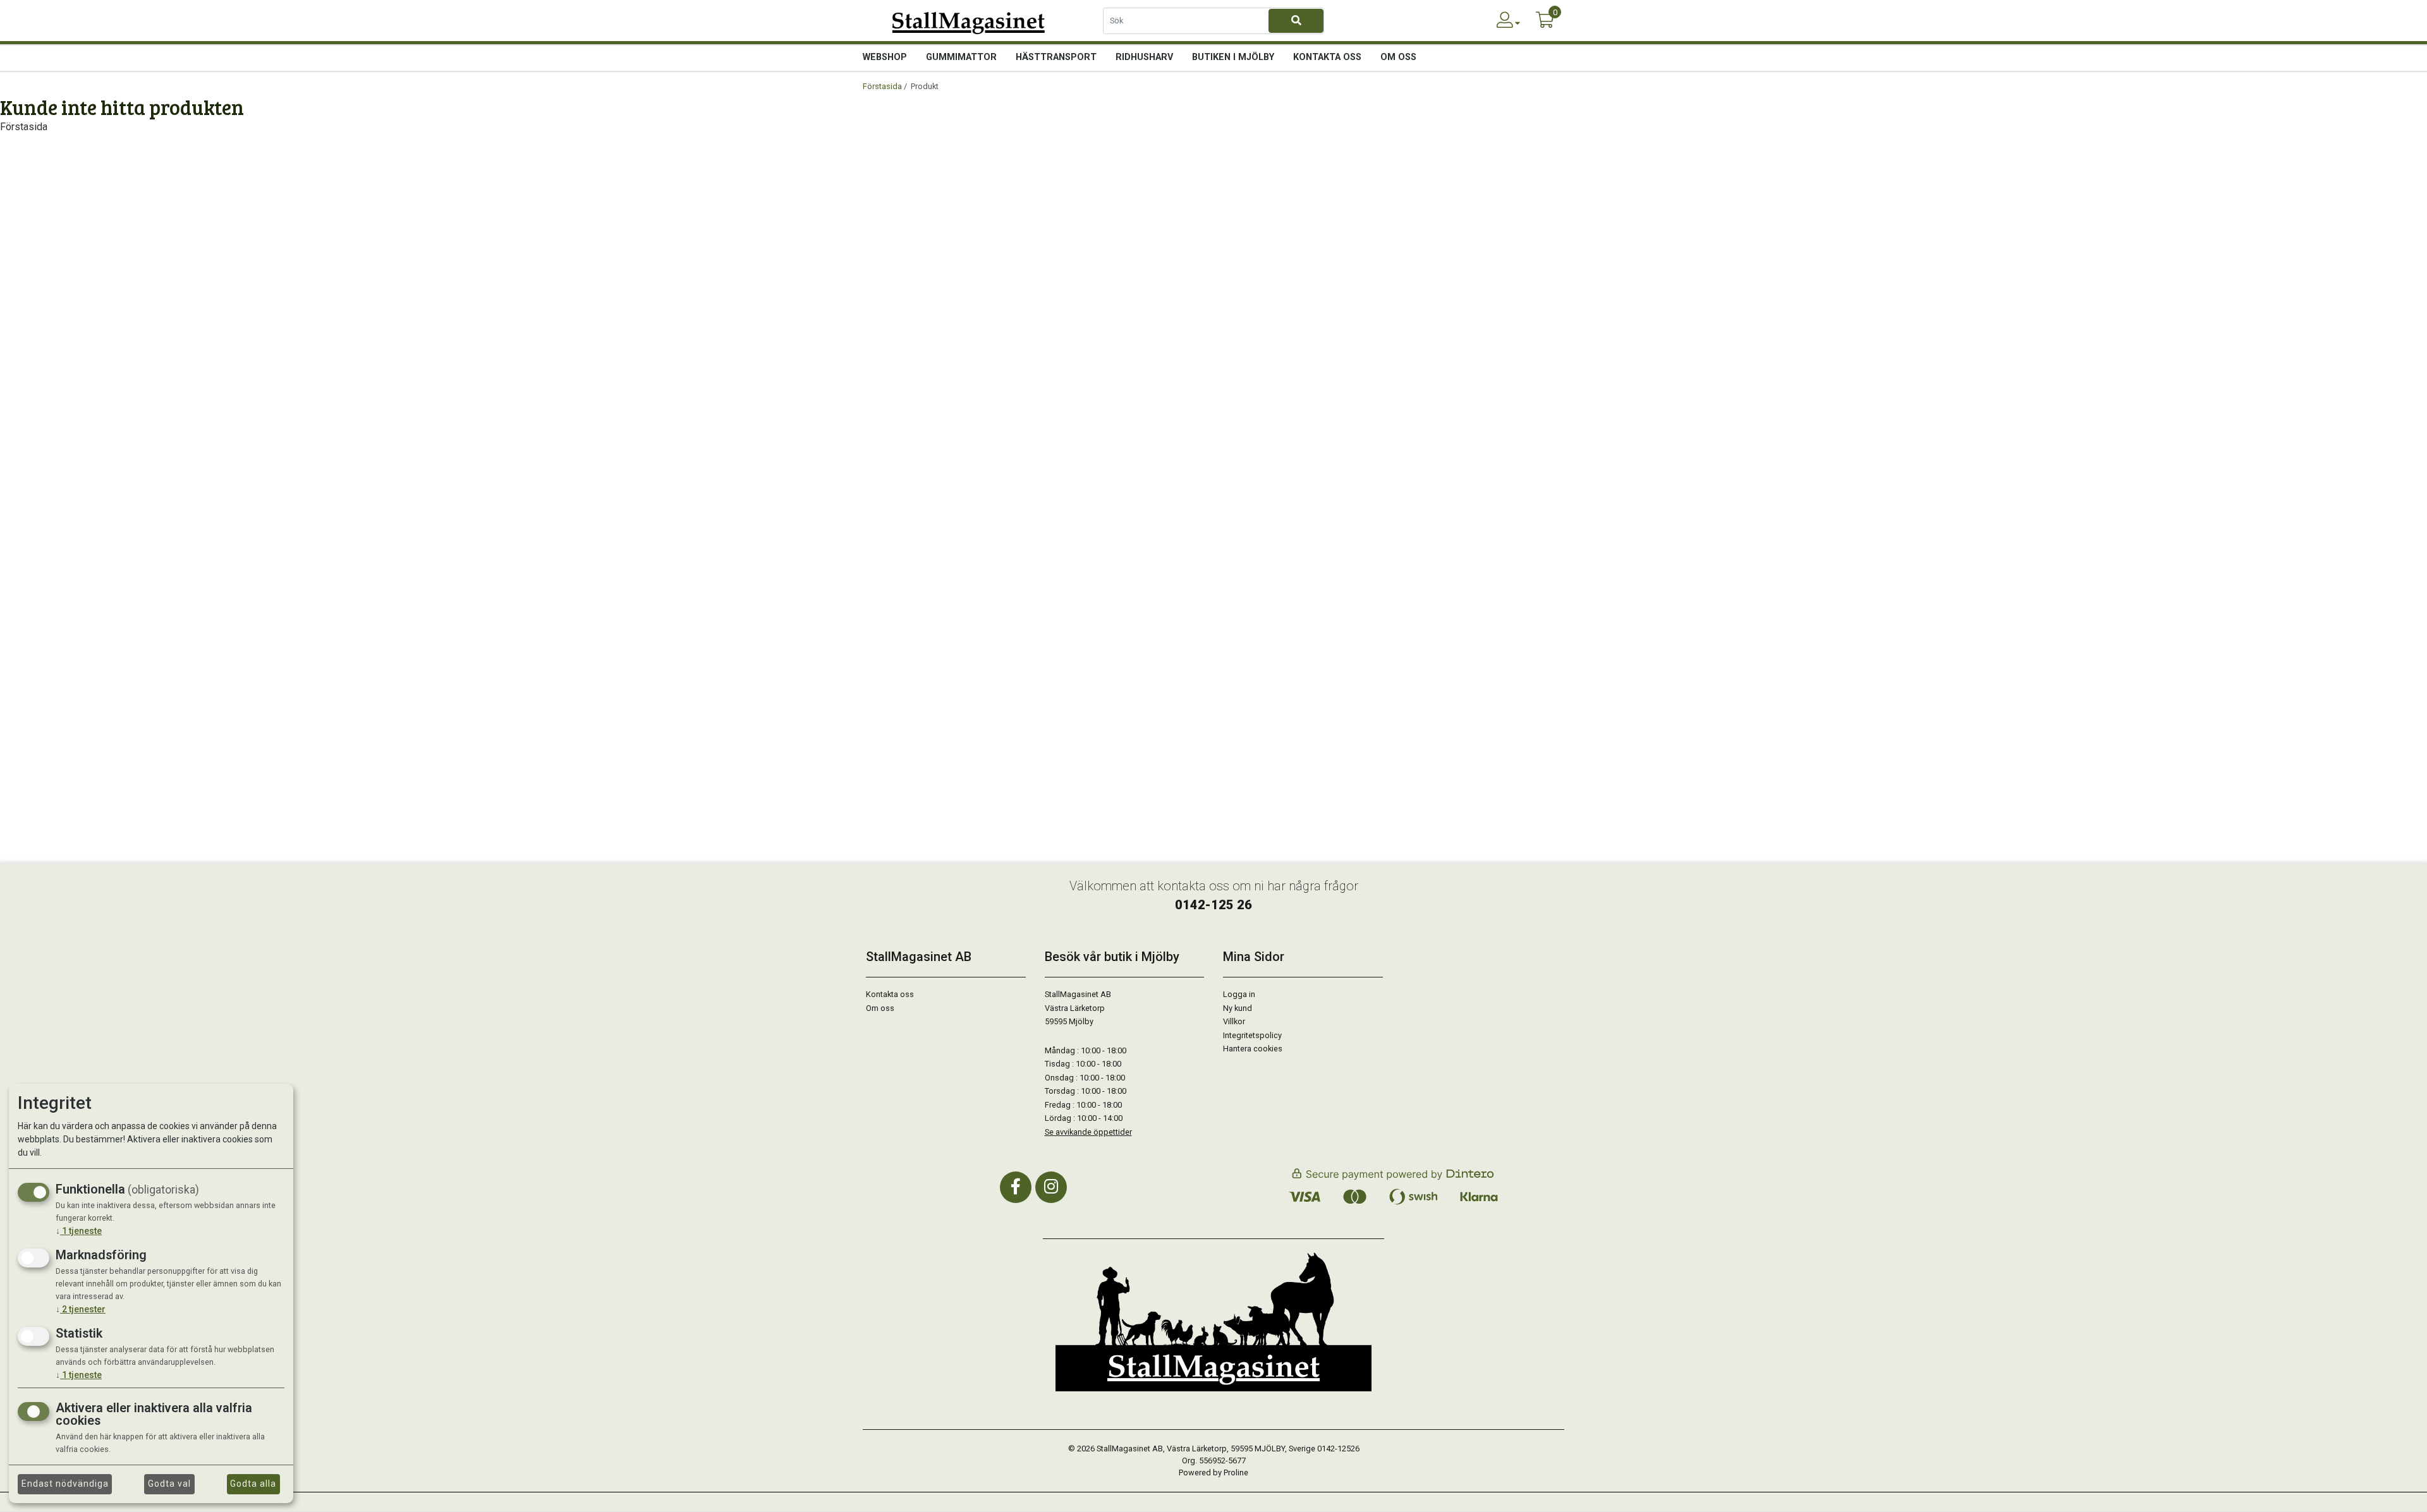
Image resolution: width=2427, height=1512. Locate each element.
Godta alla (253, 1484)
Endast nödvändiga (65, 1484)
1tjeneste (79, 1231)
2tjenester (81, 1309)
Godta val (169, 1484)
